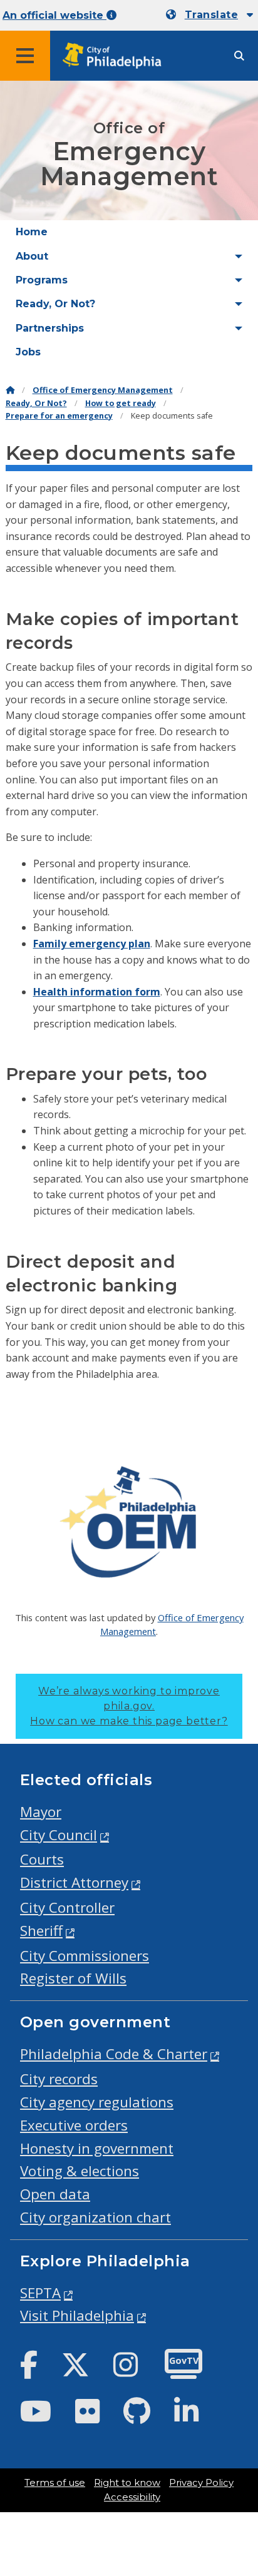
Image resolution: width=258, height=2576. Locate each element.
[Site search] (239, 56)
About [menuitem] (32, 256)
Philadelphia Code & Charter (114, 2054)
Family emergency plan (92, 944)
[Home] (10, 390)
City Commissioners (85, 1956)
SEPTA (40, 2293)
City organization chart (95, 2217)
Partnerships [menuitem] (50, 328)
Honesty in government (97, 2148)
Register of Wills (73, 1978)
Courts (42, 1859)
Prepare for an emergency (59, 416)
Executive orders (74, 2125)
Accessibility (132, 2497)
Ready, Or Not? (36, 403)
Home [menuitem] (32, 232)
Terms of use (55, 2483)
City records (59, 2079)
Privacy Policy (201, 2483)
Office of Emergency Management (103, 390)
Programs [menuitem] (42, 280)
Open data (55, 2194)
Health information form (97, 992)
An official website (54, 15)
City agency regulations (97, 2102)
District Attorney (74, 1882)
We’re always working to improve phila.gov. (129, 1706)
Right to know (127, 2483)
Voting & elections (80, 2171)
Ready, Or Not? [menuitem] (55, 304)
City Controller (67, 1907)
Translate (211, 15)
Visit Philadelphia (77, 2315)
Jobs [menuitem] (28, 352)
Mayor (41, 1812)
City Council (59, 1835)
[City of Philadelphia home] (116, 56)
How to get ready (121, 403)
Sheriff (41, 1931)
